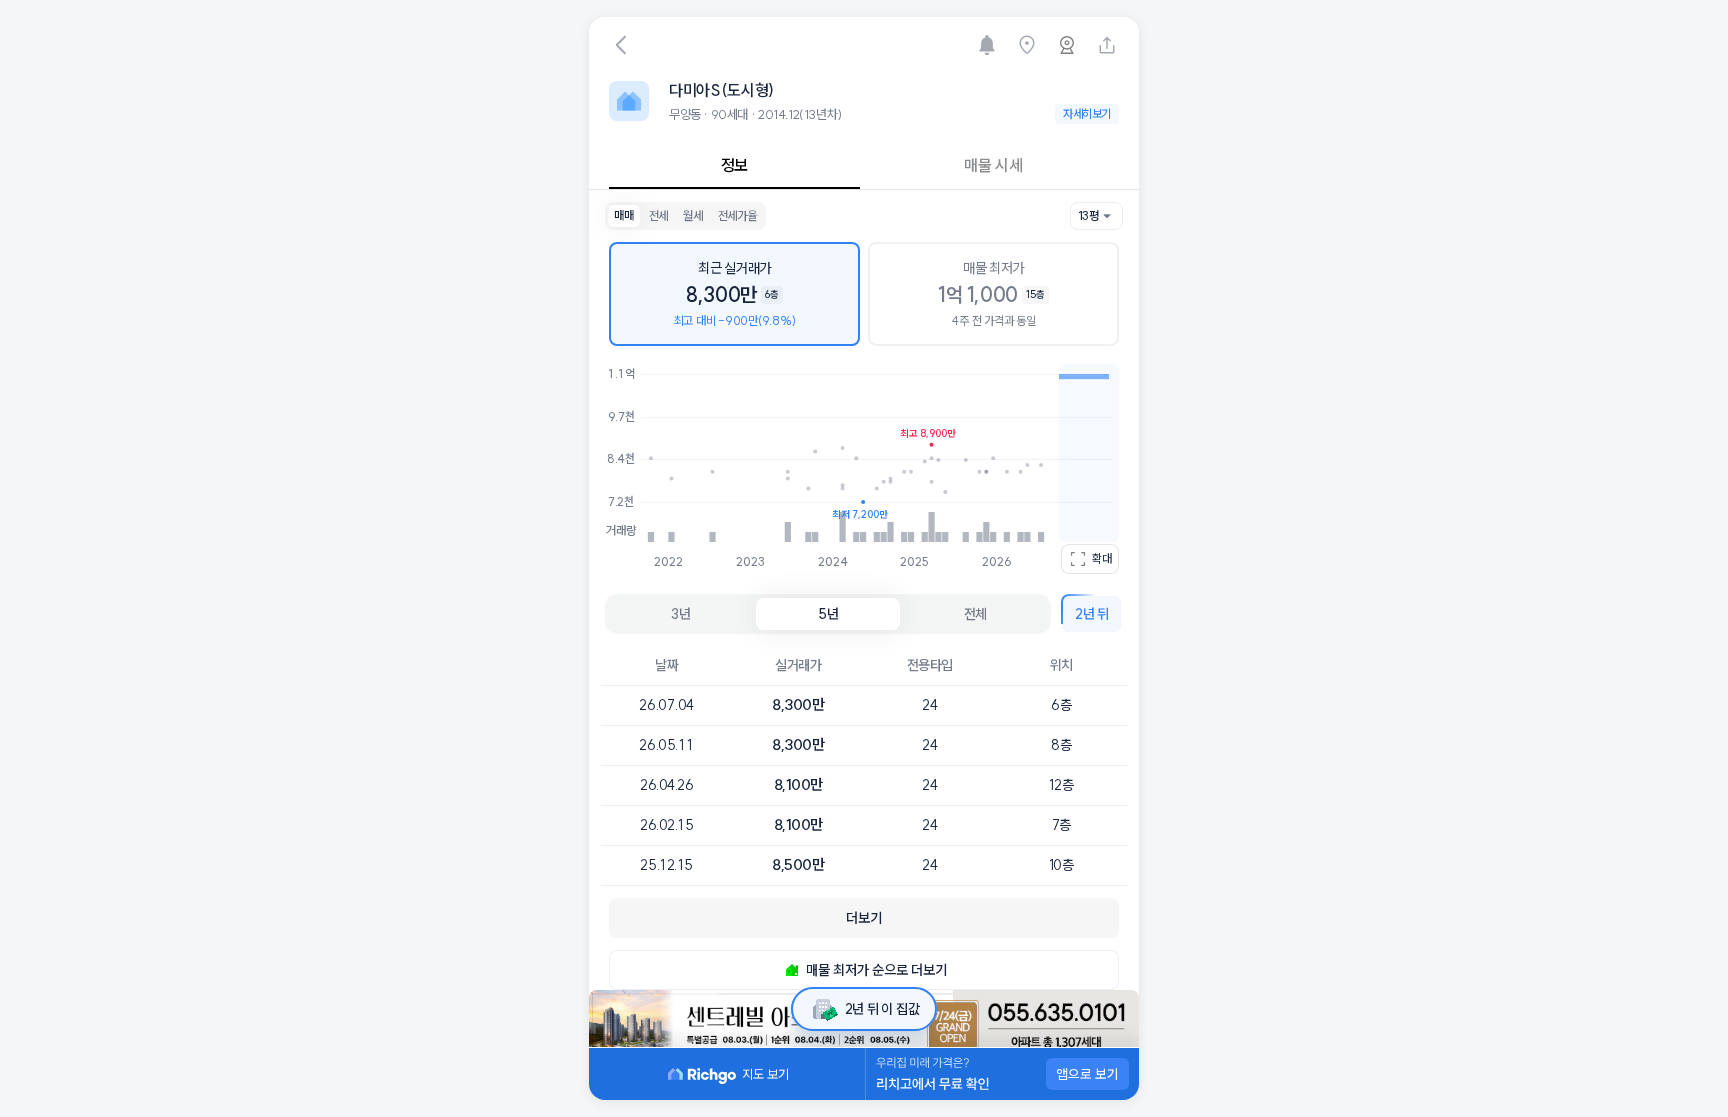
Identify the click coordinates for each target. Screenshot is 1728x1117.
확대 (1102, 558)
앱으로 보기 (1087, 1074)
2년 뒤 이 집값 (882, 1009)
